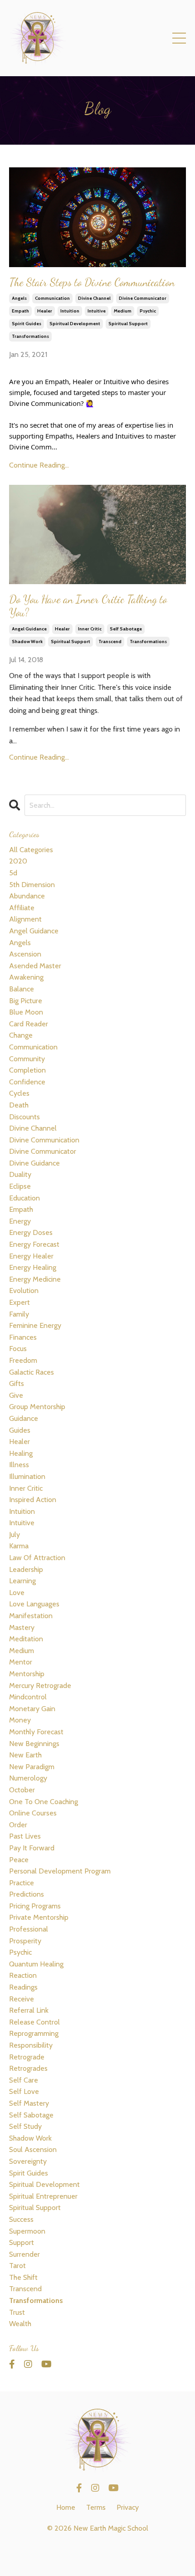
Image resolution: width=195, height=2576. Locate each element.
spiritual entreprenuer (43, 2196)
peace (19, 1860)
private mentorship (39, 1917)
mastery (22, 1627)
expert (19, 1302)
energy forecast (34, 1244)
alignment (25, 919)
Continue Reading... (39, 465)
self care (24, 2080)
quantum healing (36, 1964)
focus (18, 1349)
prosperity (25, 1941)
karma (19, 1546)
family (19, 1314)
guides (20, 1430)
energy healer (31, 1256)
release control (34, 2022)
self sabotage (126, 629)
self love (24, 2091)
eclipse (20, 1186)
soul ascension (33, 2149)
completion (27, 1070)
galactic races (32, 1372)
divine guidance (34, 1163)
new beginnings (34, 1744)
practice (22, 1883)
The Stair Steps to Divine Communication (92, 283)
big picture (26, 1001)
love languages (34, 1604)
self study (25, 2126)
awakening (26, 977)
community (27, 1059)
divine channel (94, 298)
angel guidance (29, 629)
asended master (35, 966)
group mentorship (37, 1407)
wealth (20, 2324)
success (21, 2219)
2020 (18, 861)
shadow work (27, 642)
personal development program (60, 1871)
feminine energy (35, 1325)
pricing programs (35, 1906)
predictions (27, 1894)
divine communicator (143, 298)
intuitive (97, 311)
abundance (27, 896)
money (20, 1720)
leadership (26, 1569)
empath (20, 311)
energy (20, 1221)
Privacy (128, 2507)
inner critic (90, 629)
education (24, 1198)
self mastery (29, 2103)
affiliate (22, 908)
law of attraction (37, 1558)
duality (20, 1174)
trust (17, 2312)
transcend (110, 642)
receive (22, 1999)
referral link (29, 2010)
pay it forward (32, 1848)
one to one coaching (44, 1802)
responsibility (31, 2045)
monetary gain (32, 1709)
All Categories (31, 850)
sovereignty (28, 2161)
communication (52, 298)
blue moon (26, 1012)
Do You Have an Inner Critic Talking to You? (88, 606)
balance (22, 989)
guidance (24, 1418)
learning (22, 1581)
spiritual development (75, 324)
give (16, 1395)
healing (21, 1453)
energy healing (33, 1267)
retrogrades (28, 2068)
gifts (17, 1383)
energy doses (31, 1232)
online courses (33, 1813)
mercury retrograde (40, 1686)
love (17, 1593)
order (18, 1825)
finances (23, 1337)
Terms (96, 2507)
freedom (23, 1360)
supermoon (27, 2231)
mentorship (27, 1674)
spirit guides (27, 324)
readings (23, 1987)
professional (29, 1929)
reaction (23, 1975)
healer (45, 311)
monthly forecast (36, 1732)
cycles (19, 1093)
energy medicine (35, 1279)
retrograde (27, 2057)
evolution (24, 1290)
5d (13, 873)
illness (19, 1465)
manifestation (31, 1616)
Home (66, 2507)
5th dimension (32, 885)
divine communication (44, 1140)
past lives (25, 1836)
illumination (27, 1476)
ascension (25, 954)
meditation (26, 1639)
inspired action (33, 1500)
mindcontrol (28, 1697)
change (21, 1035)
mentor (21, 1662)
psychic (148, 311)
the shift (23, 2277)
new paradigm (32, 1767)
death (19, 1105)
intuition (70, 311)
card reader (29, 1024)
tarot (17, 2266)
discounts (24, 1117)
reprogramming (34, 2033)
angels (19, 298)
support (22, 2242)
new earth (25, 1755)
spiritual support (128, 324)
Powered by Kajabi (97, 2553)
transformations (30, 336)
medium (123, 311)
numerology (28, 1778)
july (15, 1534)
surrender (24, 2254)
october (22, 1790)
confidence (27, 1082)
